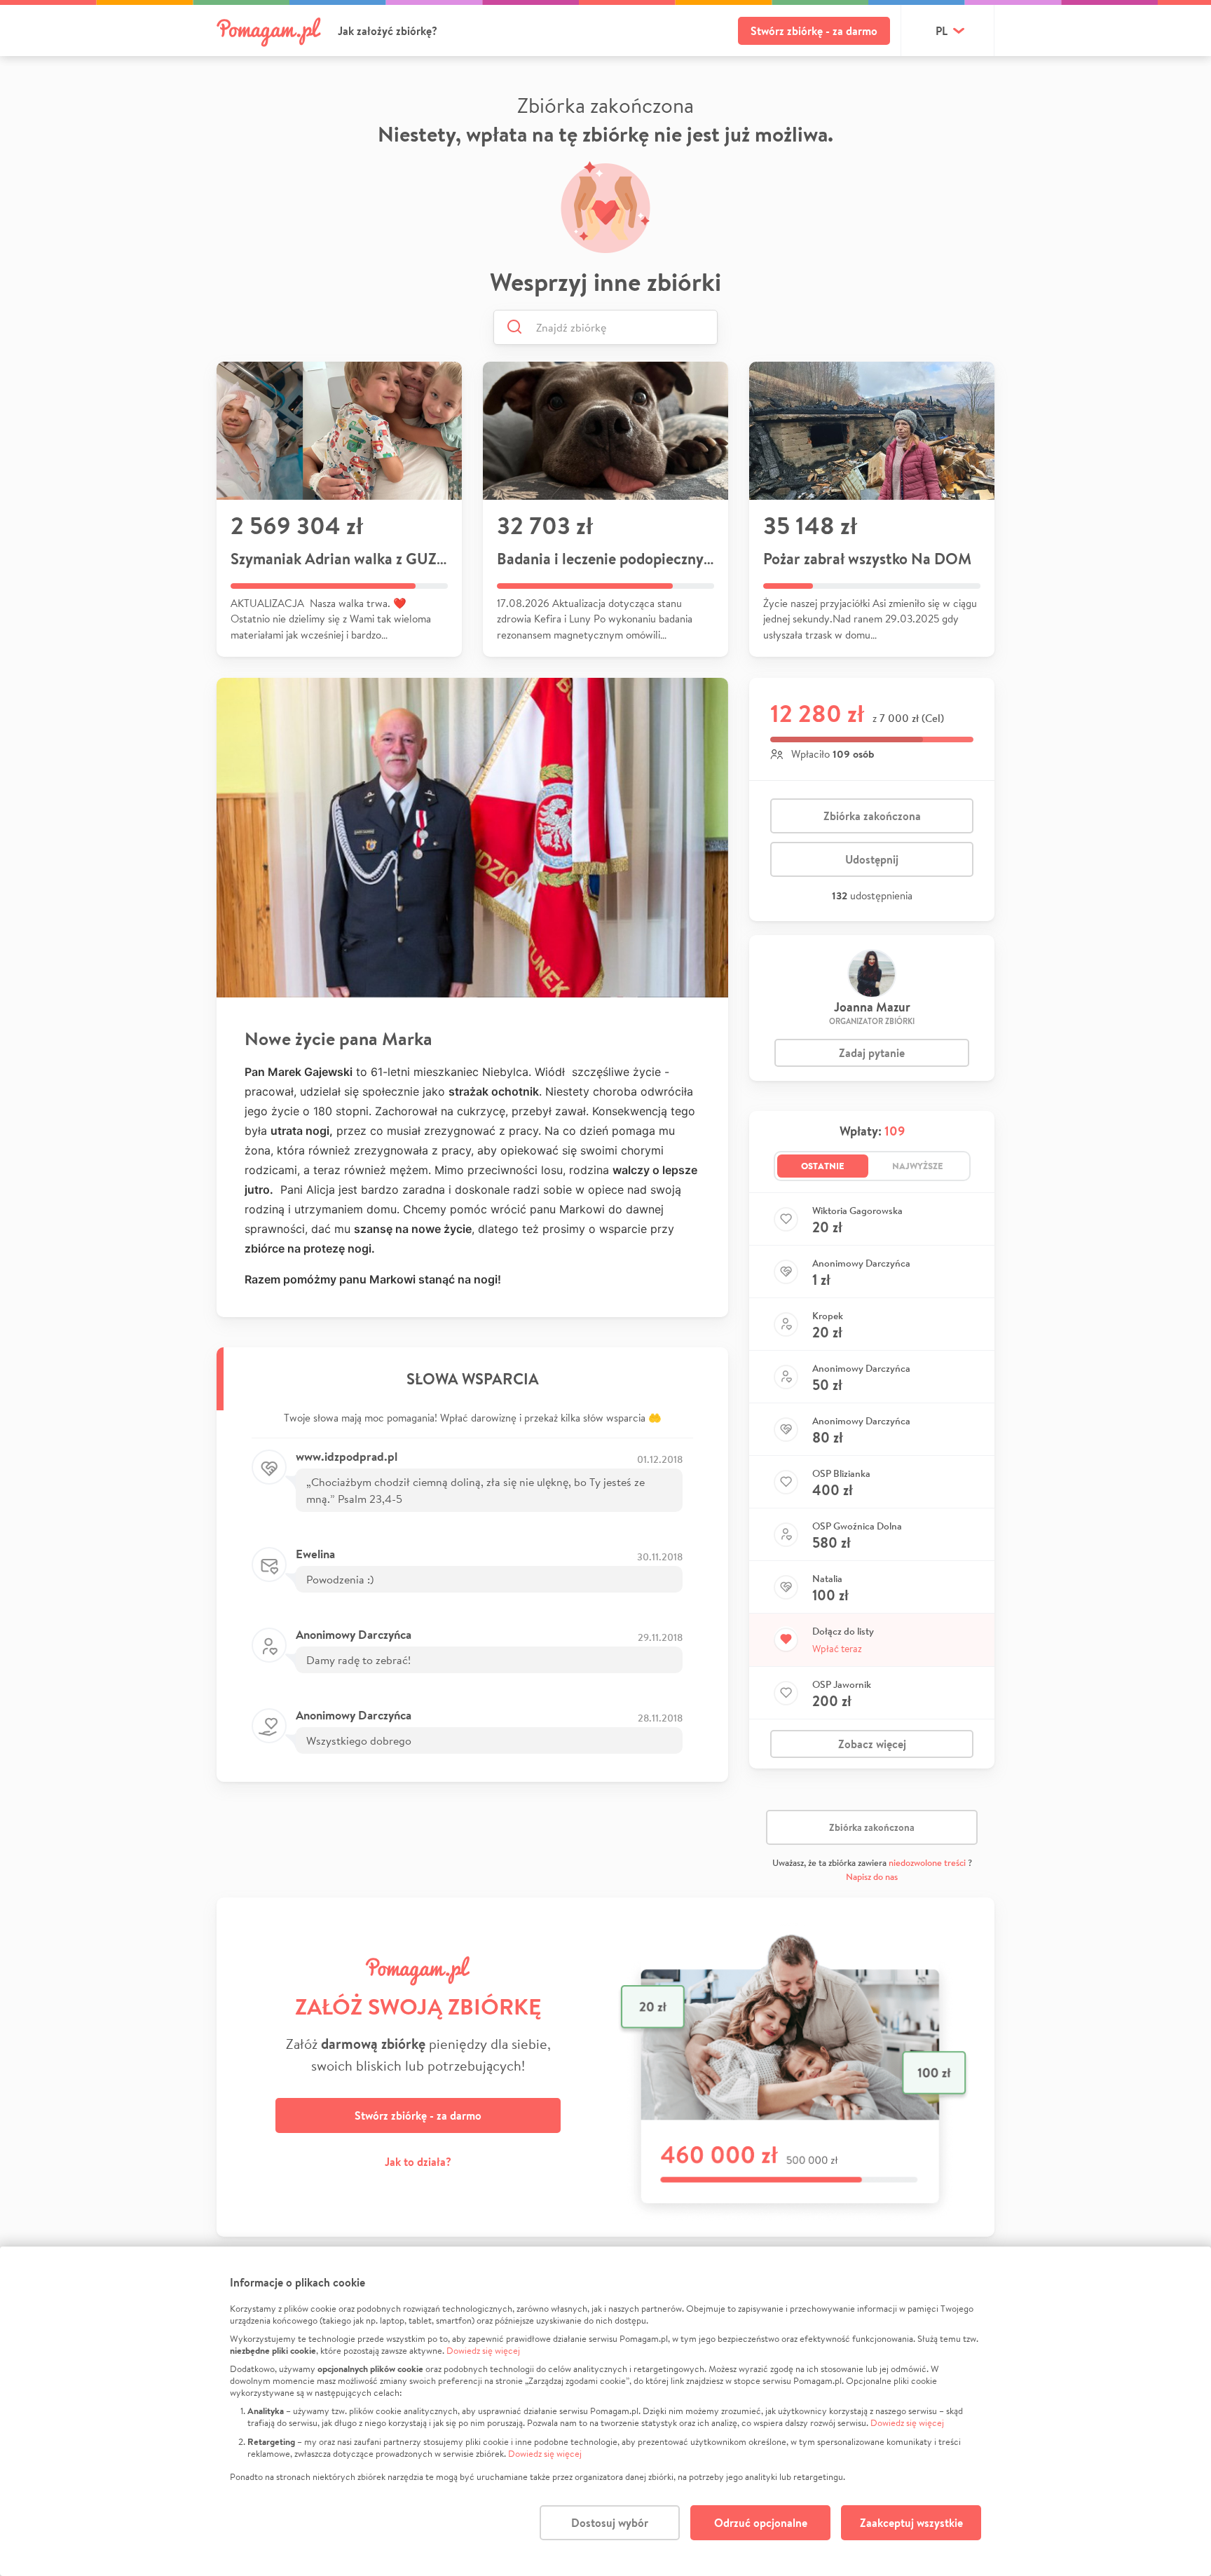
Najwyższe (918, 1166)
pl (942, 31)
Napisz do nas (872, 1877)
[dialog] (605, 2411)
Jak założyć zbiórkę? (388, 31)
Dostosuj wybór (610, 2523)
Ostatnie (823, 1166)
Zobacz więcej (872, 1744)
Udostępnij (872, 859)
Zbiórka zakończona (872, 816)
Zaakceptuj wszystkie (911, 2523)
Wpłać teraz (837, 1649)
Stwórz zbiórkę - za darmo (814, 31)
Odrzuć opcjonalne (761, 2523)
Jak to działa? (418, 2162)
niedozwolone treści (927, 1863)
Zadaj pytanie (872, 1053)
